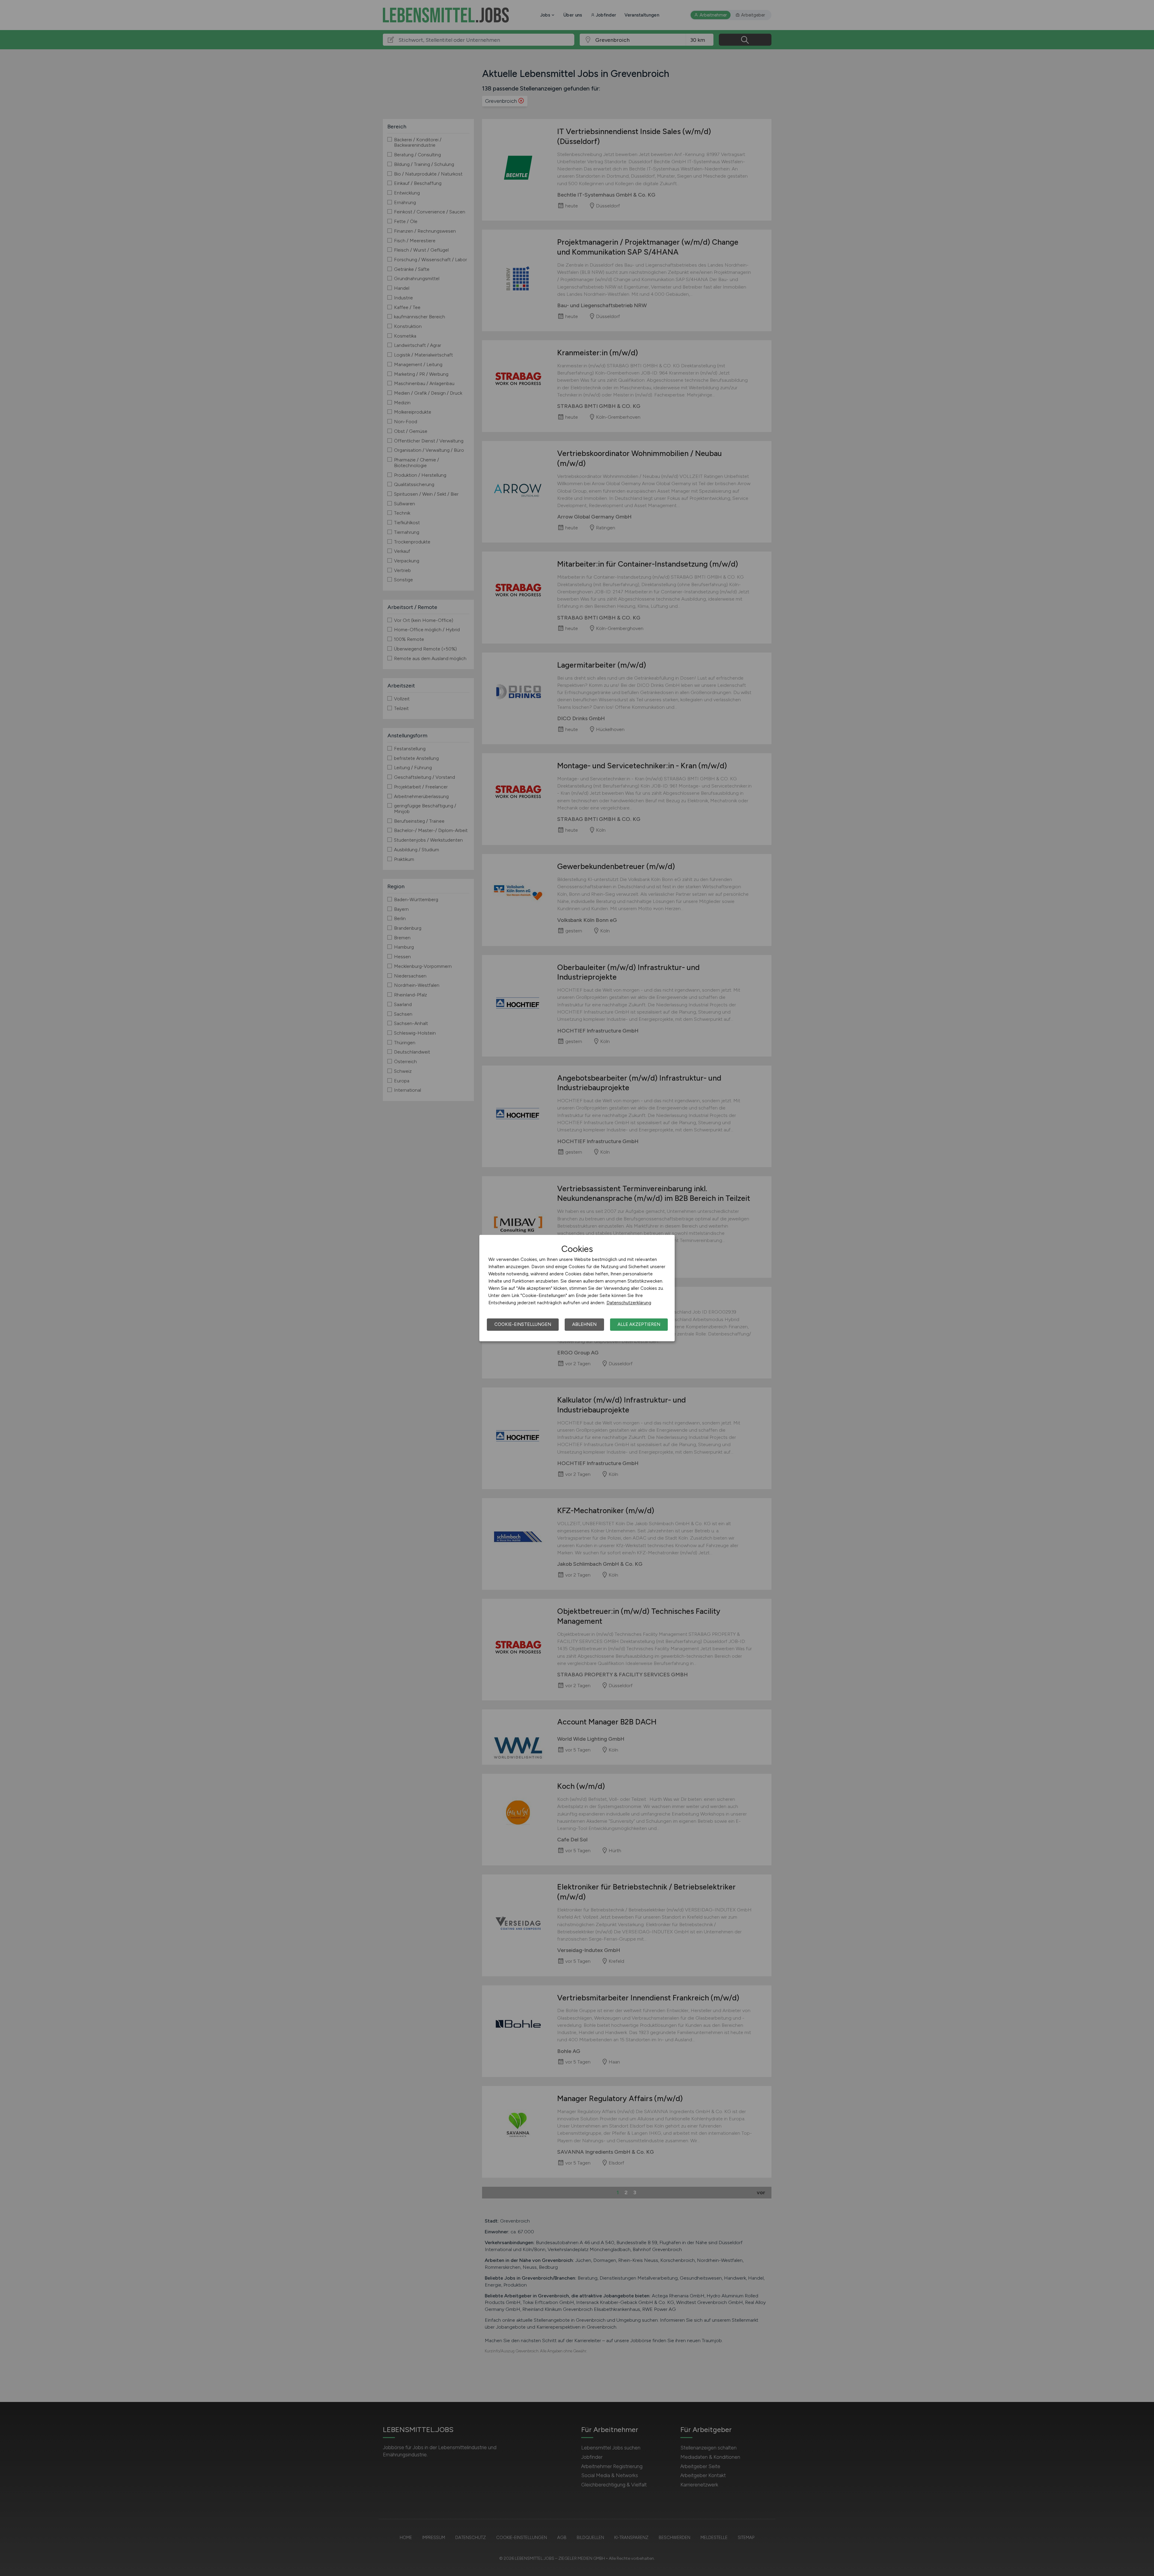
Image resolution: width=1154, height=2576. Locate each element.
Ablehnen (584, 1324)
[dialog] (577, 1288)
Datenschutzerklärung (629, 1303)
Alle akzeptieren (639, 1324)
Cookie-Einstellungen (523, 1324)
